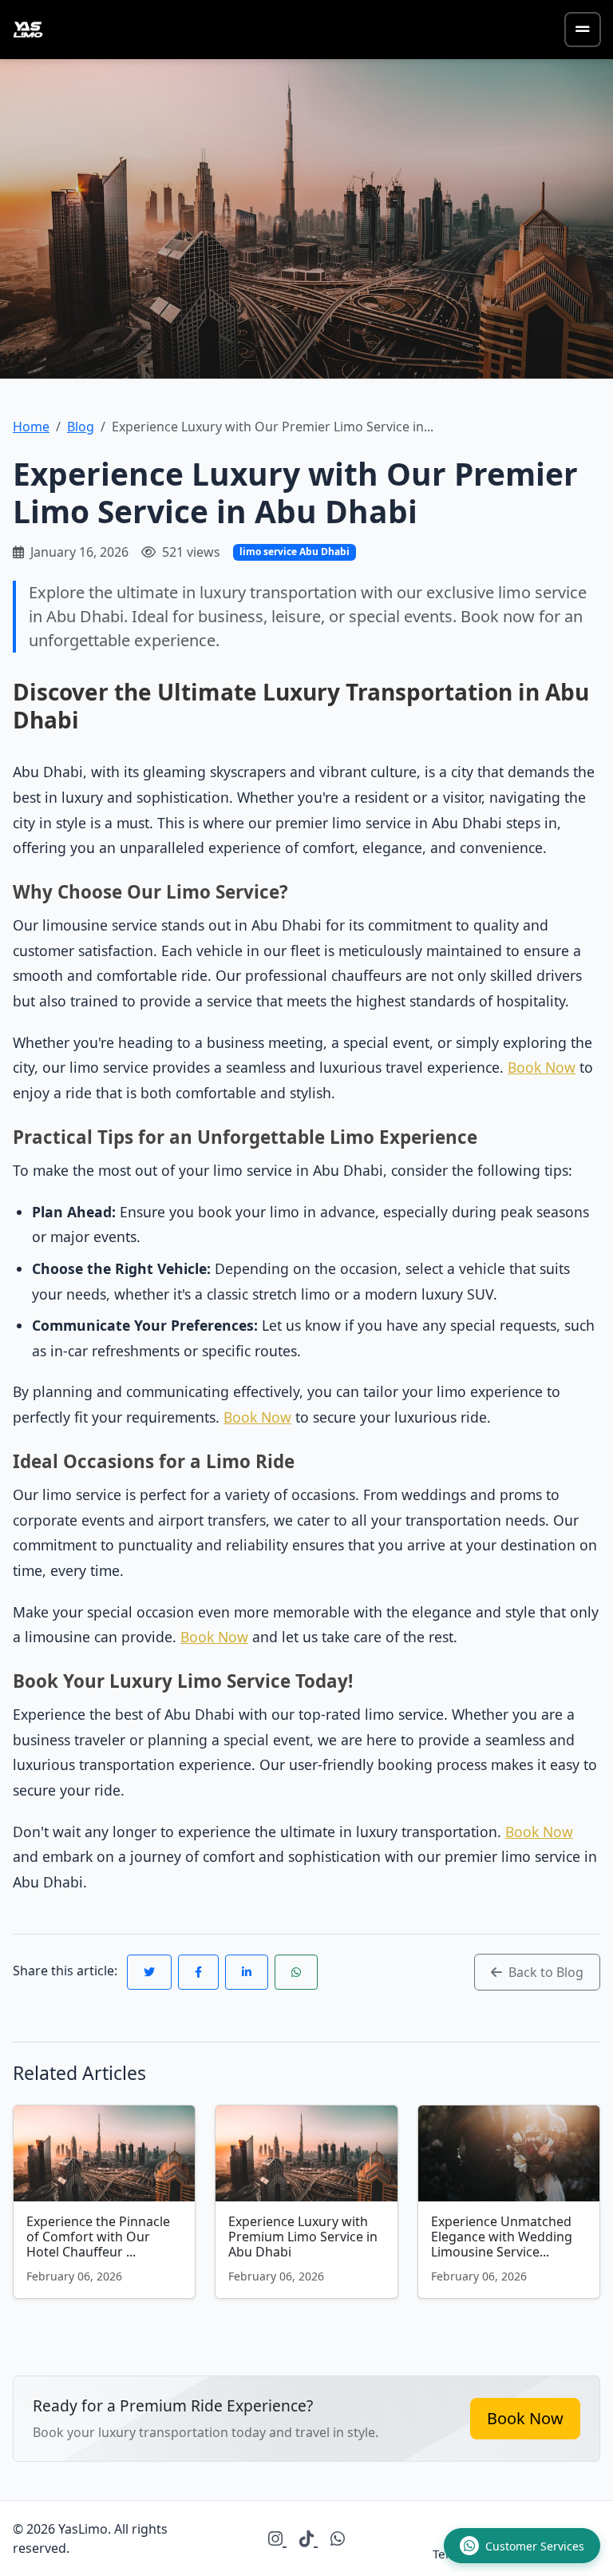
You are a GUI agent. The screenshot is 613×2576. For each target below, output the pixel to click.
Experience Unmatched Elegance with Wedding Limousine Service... (502, 2237)
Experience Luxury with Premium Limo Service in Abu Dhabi (303, 2237)
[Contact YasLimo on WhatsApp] (338, 2538)
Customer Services (535, 2546)
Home (31, 427)
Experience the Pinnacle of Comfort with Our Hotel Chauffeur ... (98, 2237)
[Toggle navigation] (583, 30)
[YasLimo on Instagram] (277, 2538)
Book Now (542, 1067)
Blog (81, 427)
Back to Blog (544, 1972)
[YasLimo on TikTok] (308, 2538)
